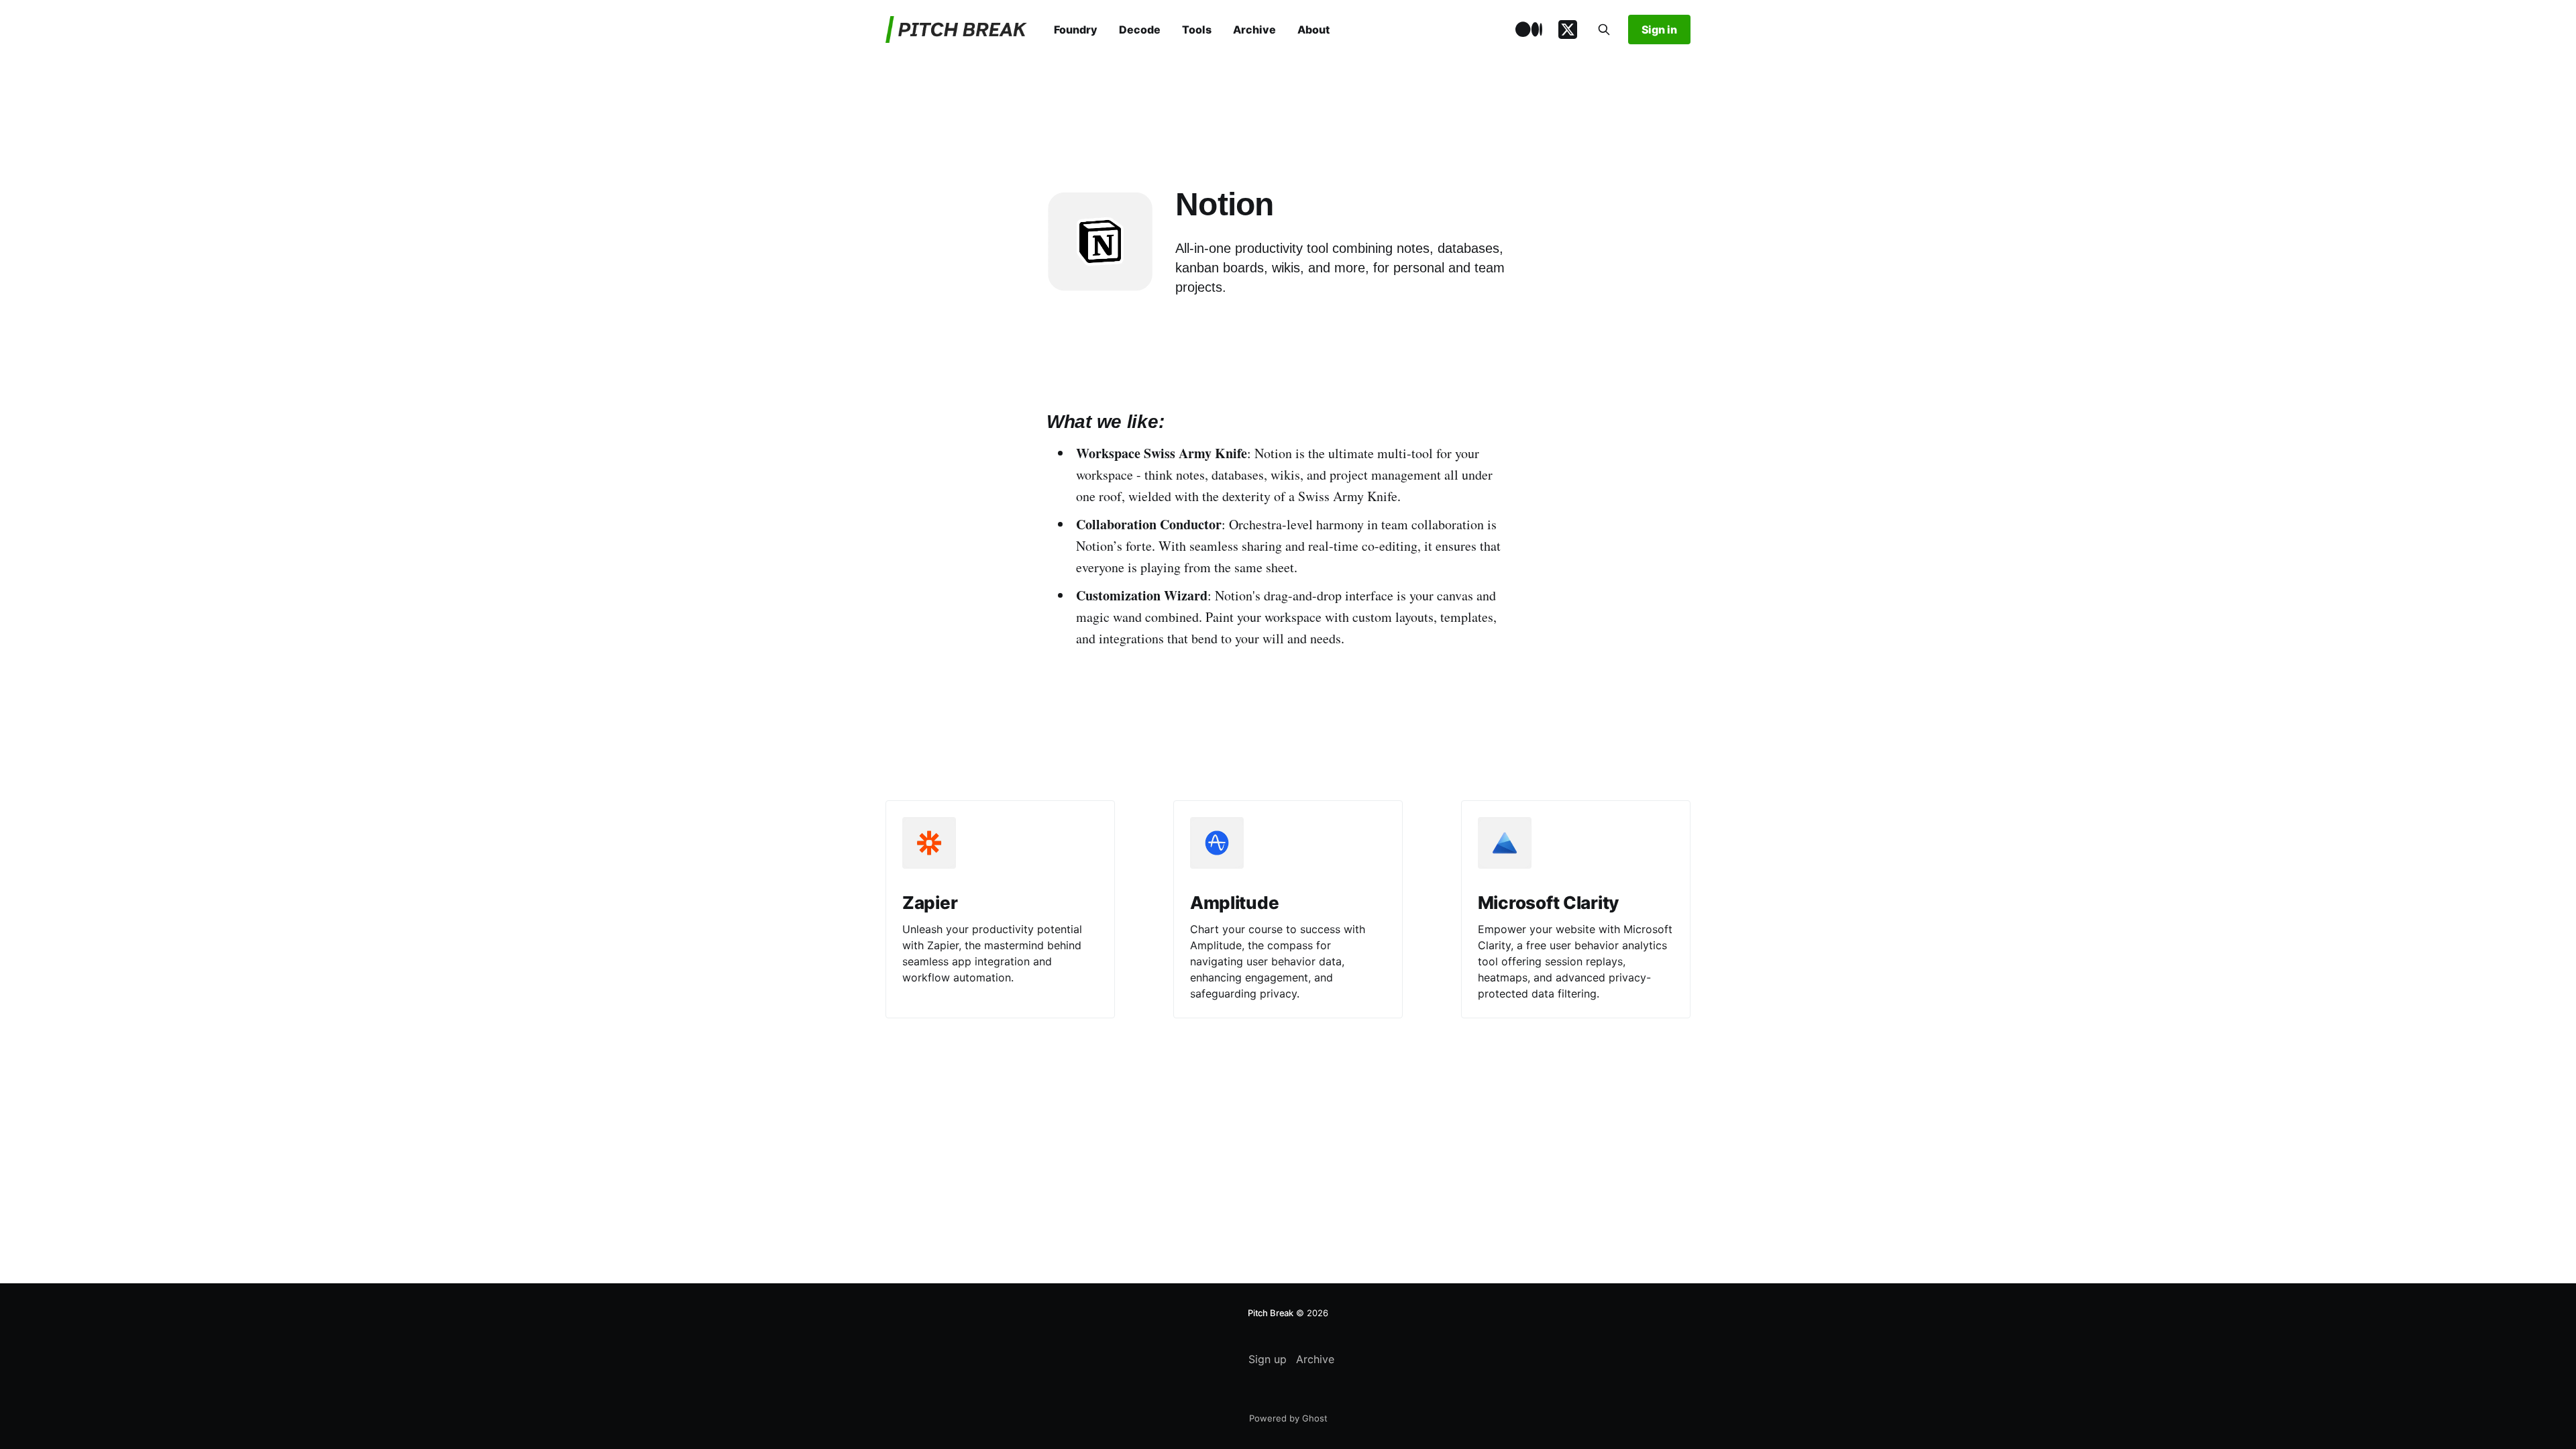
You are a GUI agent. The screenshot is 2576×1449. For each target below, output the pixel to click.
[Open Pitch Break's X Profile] (1568, 30)
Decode (1140, 30)
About (1313, 30)
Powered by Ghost (1288, 1418)
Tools (1197, 30)
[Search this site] (1604, 30)
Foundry (1076, 30)
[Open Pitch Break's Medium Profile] (1529, 30)
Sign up (1268, 1359)
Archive (1254, 30)
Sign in (1659, 30)
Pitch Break (1271, 1313)
